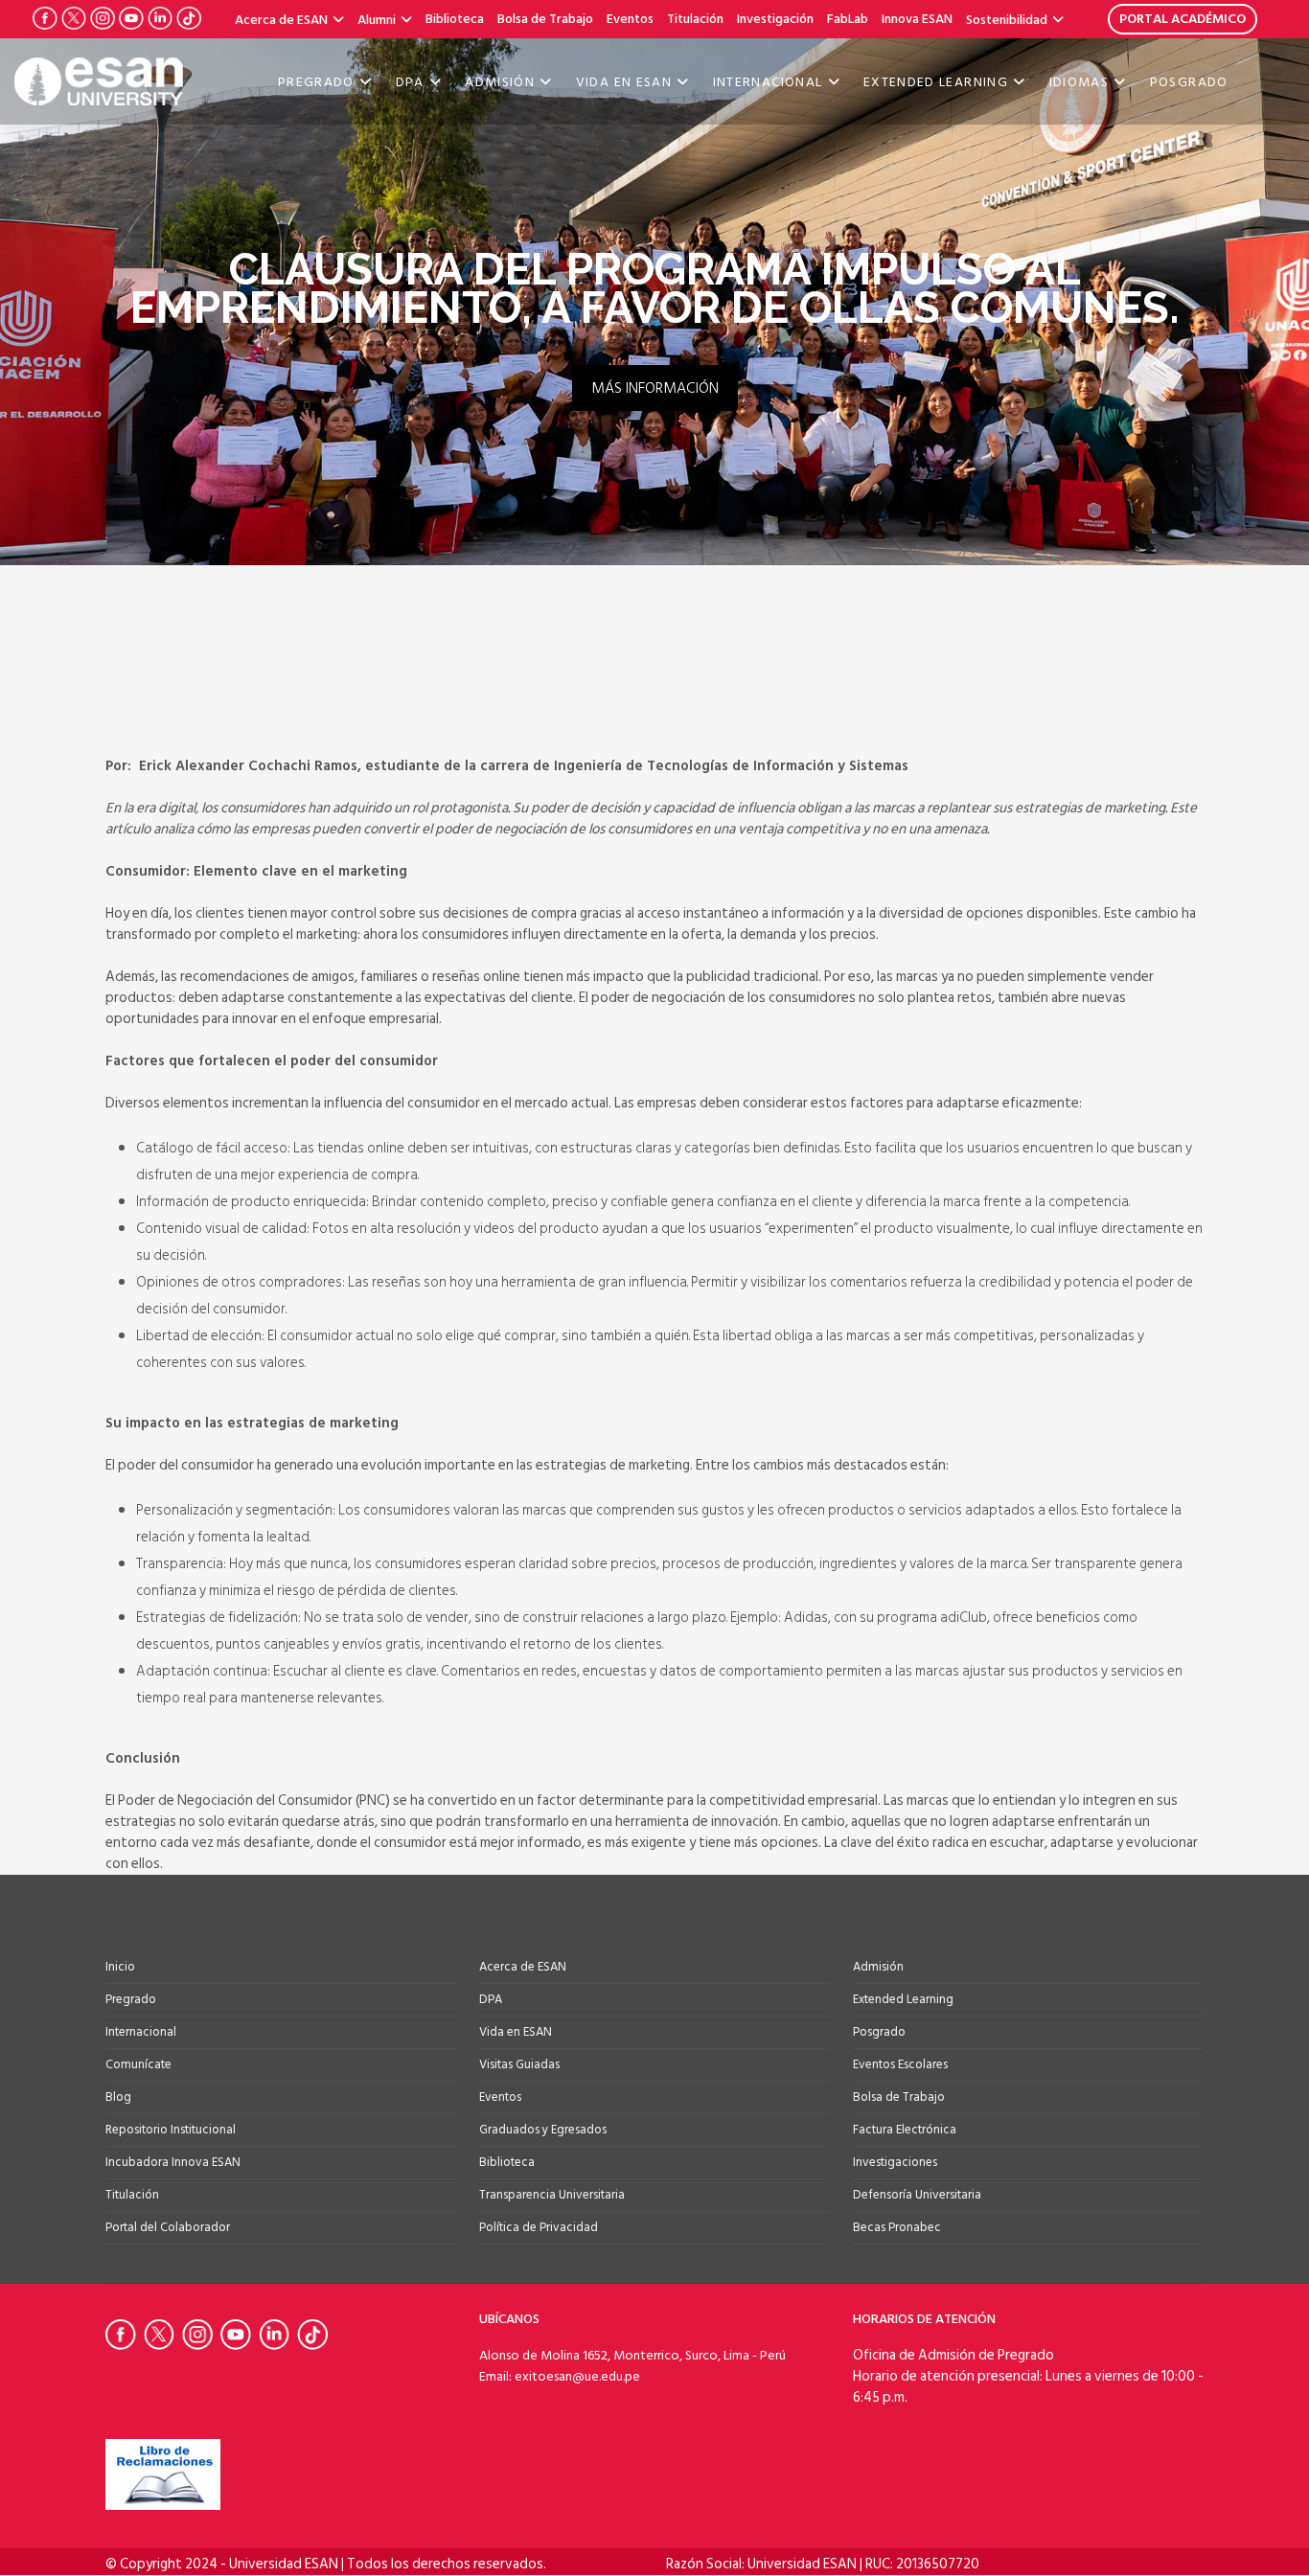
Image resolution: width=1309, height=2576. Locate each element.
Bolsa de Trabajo (545, 19)
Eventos (630, 19)
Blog (118, 2097)
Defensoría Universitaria (917, 2195)
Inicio (120, 1967)
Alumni (377, 20)
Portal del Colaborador (168, 2227)
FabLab (848, 19)
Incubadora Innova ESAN (173, 2162)
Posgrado (1189, 82)
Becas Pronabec (897, 2227)
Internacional (768, 82)
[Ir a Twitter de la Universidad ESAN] (74, 18)
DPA (410, 82)
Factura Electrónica (905, 2130)
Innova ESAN (917, 19)
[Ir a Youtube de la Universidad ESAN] (131, 18)
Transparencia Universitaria (552, 2195)
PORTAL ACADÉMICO (1183, 19)
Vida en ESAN (624, 82)
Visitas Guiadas (519, 2064)
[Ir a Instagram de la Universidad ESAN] (103, 18)
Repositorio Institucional (171, 2130)
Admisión (500, 82)
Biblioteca (455, 19)
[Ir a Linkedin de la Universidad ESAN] (278, 2335)
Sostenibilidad (1007, 20)
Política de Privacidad (539, 2227)
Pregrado (316, 82)
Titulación (695, 19)
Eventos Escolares (900, 2064)
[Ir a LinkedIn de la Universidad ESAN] (160, 18)
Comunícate (138, 2064)
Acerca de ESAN (281, 20)
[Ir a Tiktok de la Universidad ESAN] (189, 18)
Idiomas (1079, 82)
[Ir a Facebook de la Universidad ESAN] (45, 18)
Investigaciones (895, 2162)
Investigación (775, 19)
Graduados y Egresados (543, 2130)
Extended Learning (936, 82)
